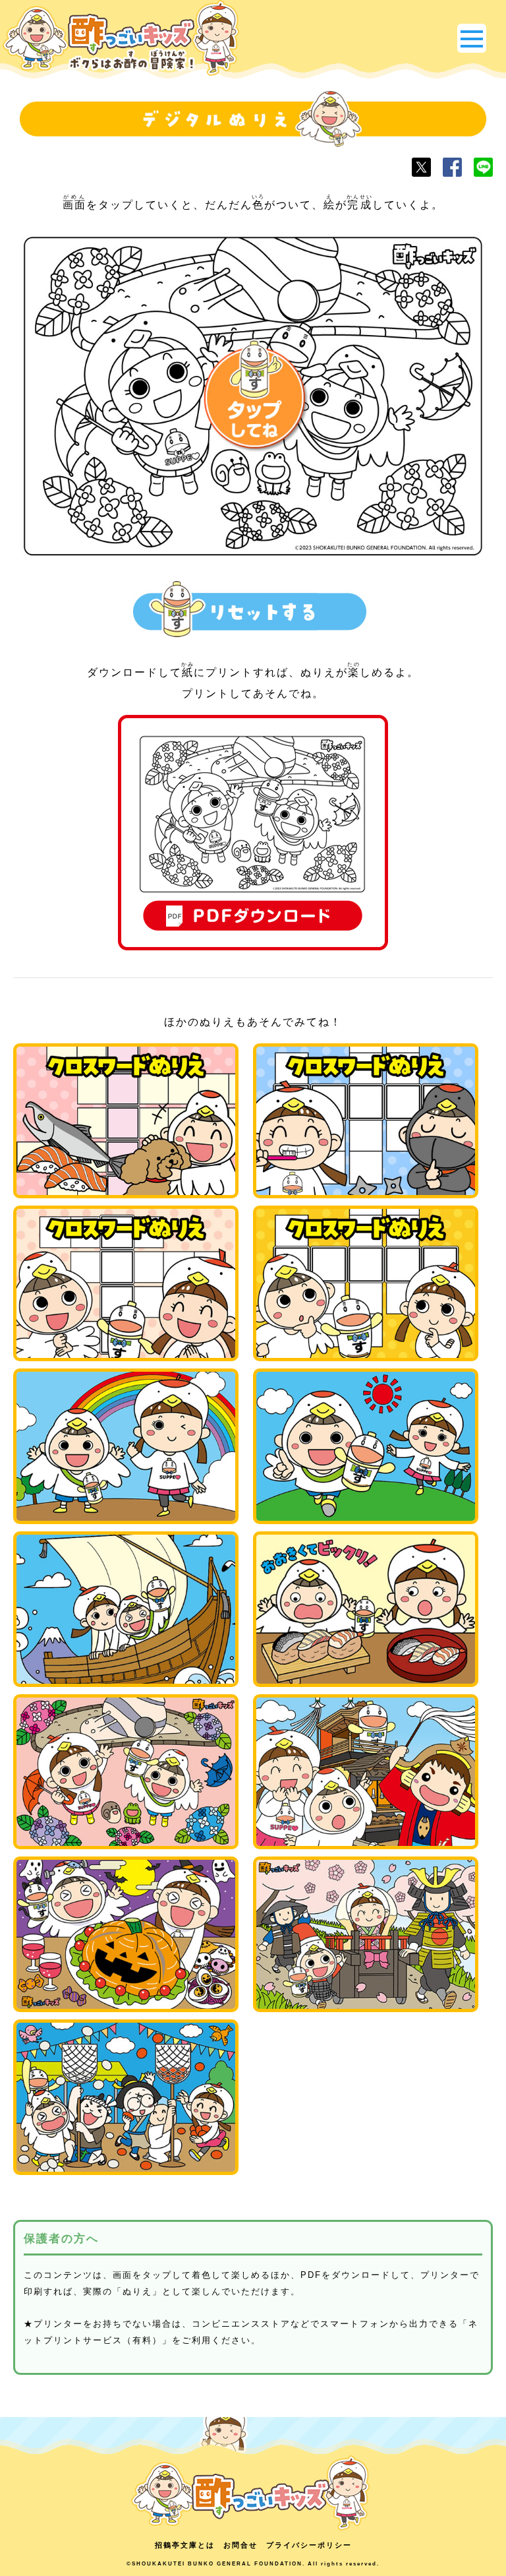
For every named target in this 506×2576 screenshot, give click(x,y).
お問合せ (240, 2545)
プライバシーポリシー (309, 2545)
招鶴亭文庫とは (185, 2545)
